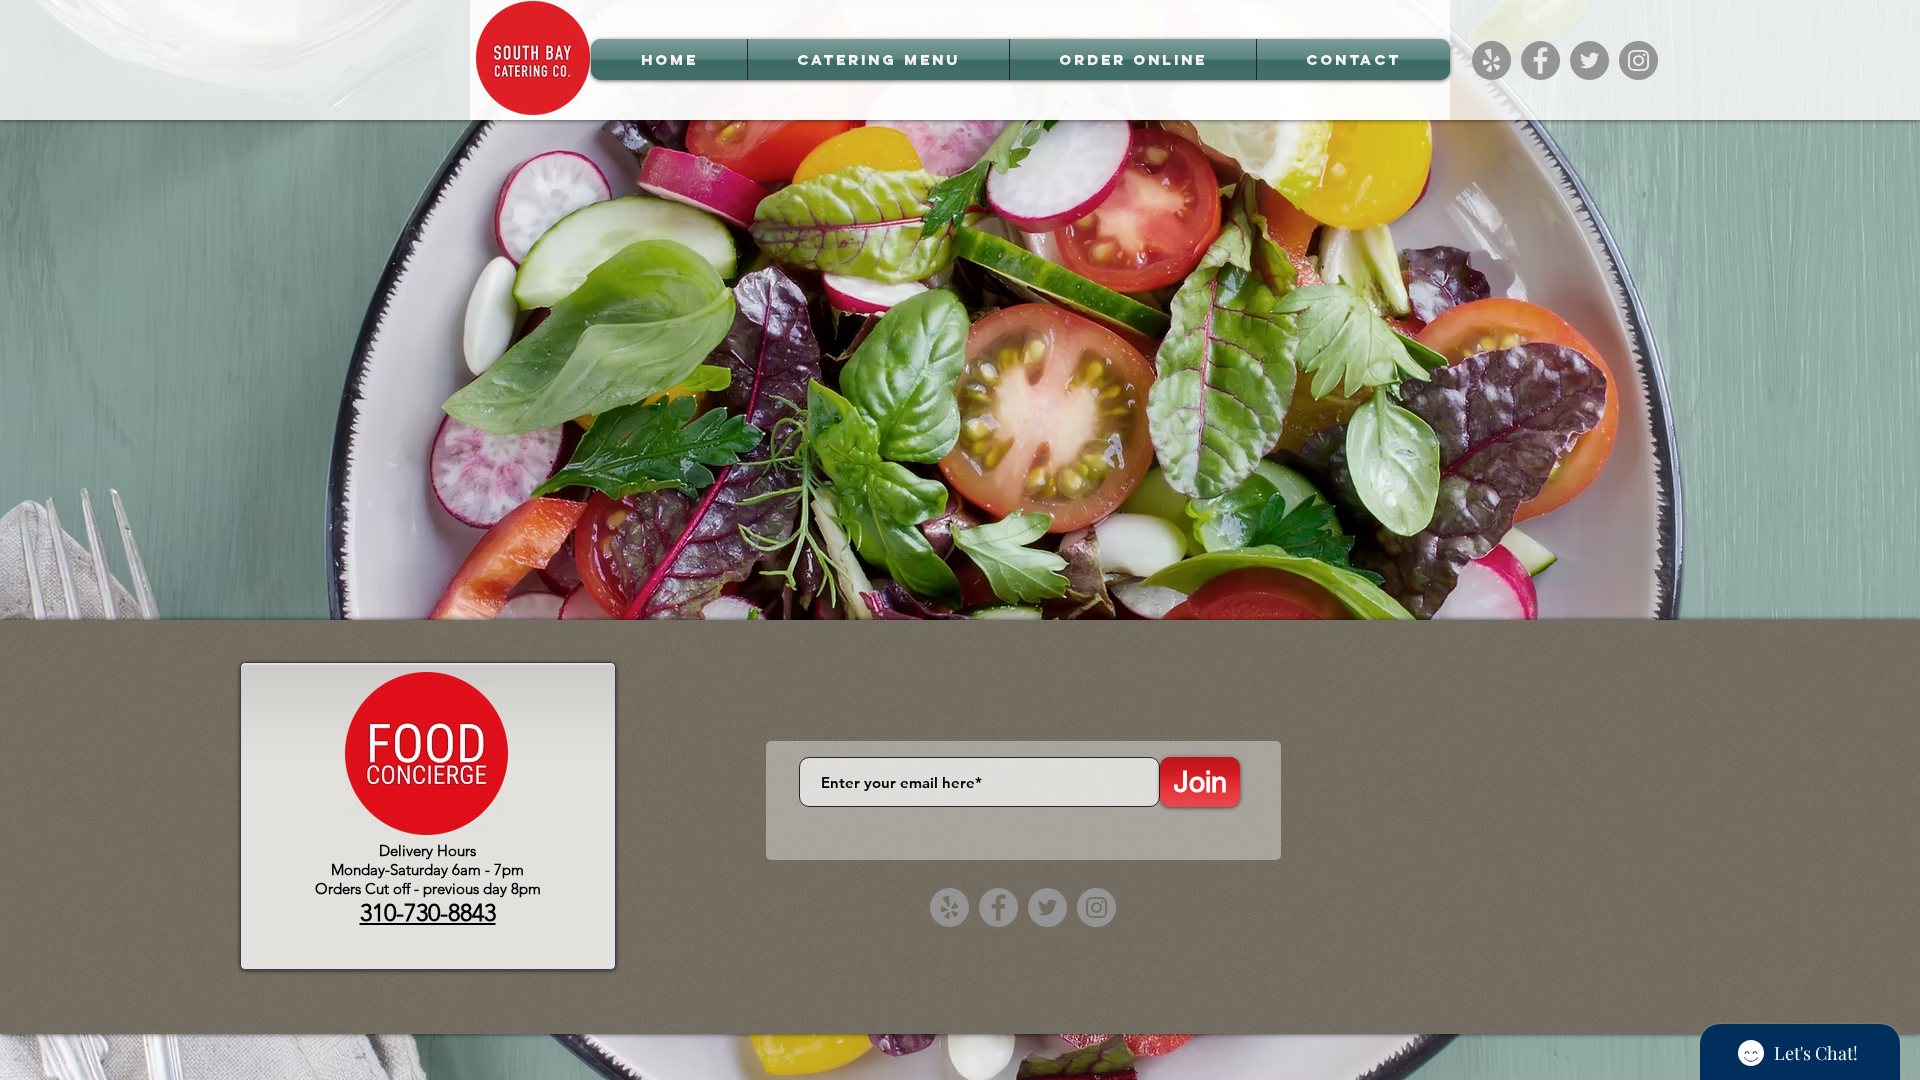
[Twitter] (1589, 60)
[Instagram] (1638, 60)
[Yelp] (1491, 60)
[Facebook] (1540, 60)
